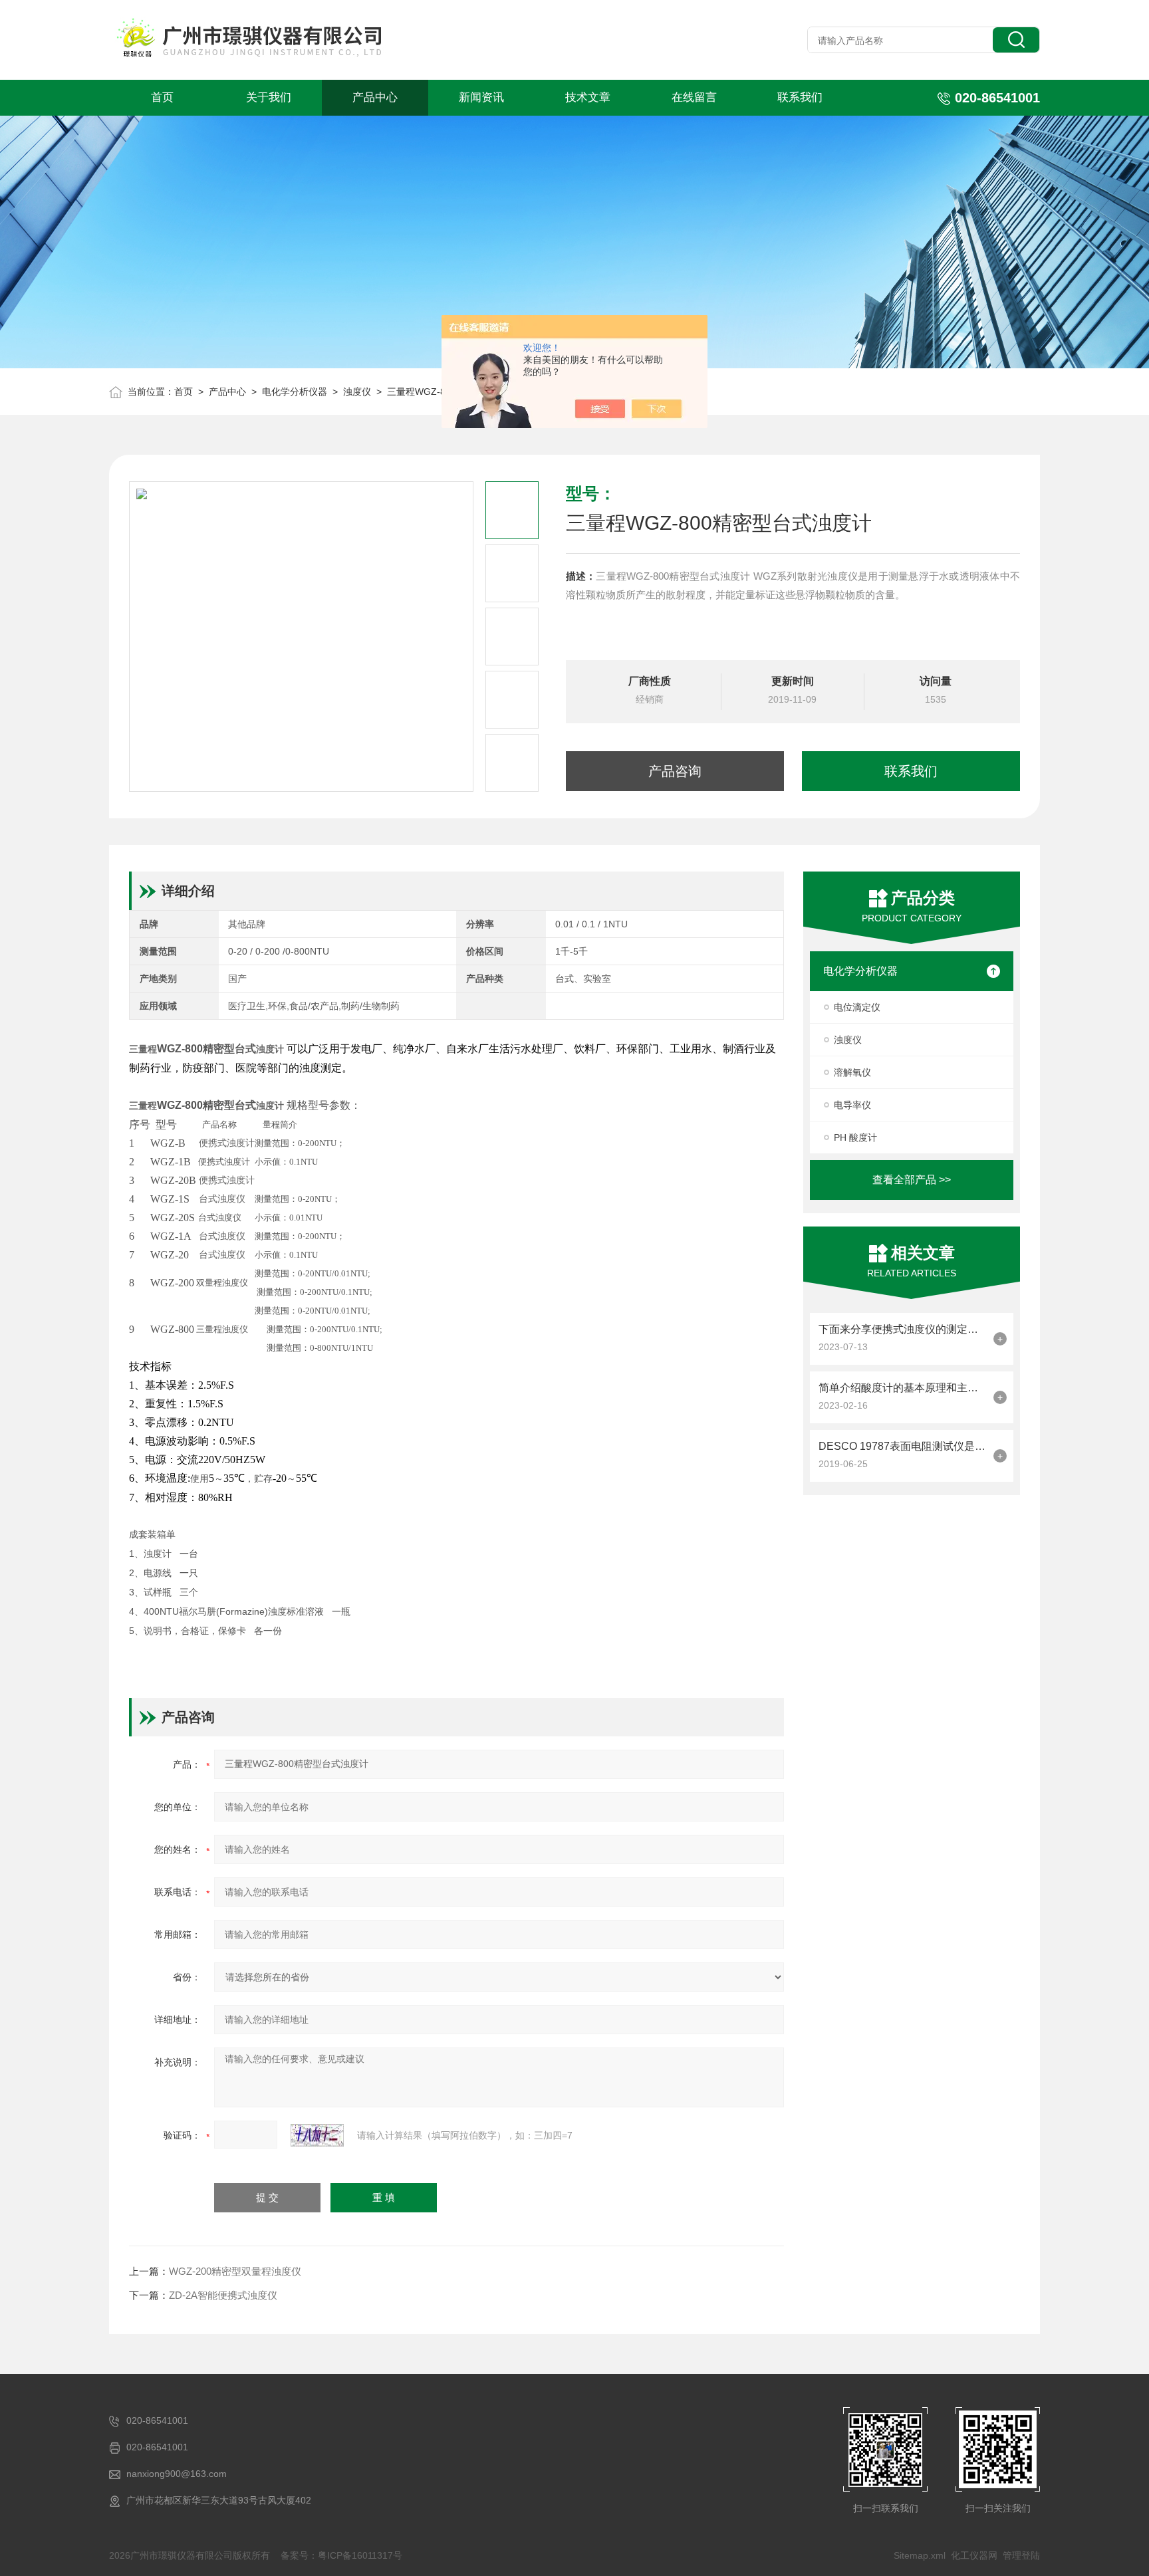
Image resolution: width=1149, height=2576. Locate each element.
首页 (162, 97)
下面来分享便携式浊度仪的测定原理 (903, 1329)
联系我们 (800, 97)
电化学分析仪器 (295, 392)
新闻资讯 (481, 97)
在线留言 (694, 97)
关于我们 (269, 97)
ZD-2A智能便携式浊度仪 (223, 2295)
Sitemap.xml (920, 2555)
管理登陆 (1021, 2555)
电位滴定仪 (857, 1007)
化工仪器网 (974, 2555)
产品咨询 (675, 771)
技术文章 (588, 97)
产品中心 (375, 97)
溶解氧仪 (852, 1072)
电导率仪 (852, 1105)
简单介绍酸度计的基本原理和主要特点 (903, 1388)
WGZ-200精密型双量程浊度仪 (235, 2271)
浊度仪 (357, 392)
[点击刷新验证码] (317, 2135)
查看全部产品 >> (912, 1180)
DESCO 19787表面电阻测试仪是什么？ (903, 1446)
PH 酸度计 (855, 1137)
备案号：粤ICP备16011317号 (341, 2555)
